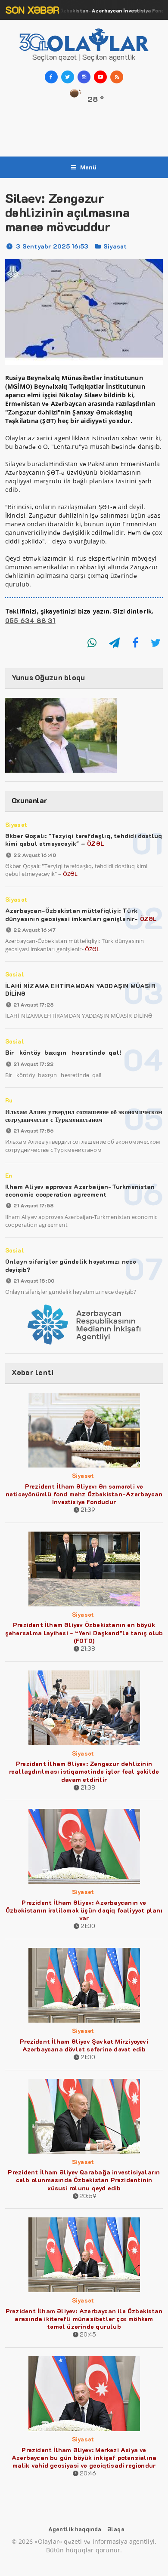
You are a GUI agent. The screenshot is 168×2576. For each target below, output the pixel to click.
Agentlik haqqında (75, 2529)
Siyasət (115, 246)
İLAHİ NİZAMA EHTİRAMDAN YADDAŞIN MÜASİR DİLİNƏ (80, 990)
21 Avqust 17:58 (34, 1205)
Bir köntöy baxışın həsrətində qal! (63, 1052)
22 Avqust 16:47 (34, 930)
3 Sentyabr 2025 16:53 (52, 246)
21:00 (88, 1926)
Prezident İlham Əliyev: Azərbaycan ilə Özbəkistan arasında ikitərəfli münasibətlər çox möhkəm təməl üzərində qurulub (84, 2319)
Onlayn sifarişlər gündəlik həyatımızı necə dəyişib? (71, 1265)
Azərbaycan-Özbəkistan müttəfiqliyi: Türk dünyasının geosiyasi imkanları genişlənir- (81, 914)
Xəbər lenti (33, 1372)
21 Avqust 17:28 (34, 1004)
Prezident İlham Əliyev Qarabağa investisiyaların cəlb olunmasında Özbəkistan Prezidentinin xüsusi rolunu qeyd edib (84, 2180)
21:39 (88, 1509)
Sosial (15, 974)
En (9, 1175)
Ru (9, 1100)
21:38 (88, 1648)
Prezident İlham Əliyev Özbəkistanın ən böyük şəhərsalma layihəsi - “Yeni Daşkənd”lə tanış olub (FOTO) (84, 1632)
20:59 (88, 2196)
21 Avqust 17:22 (33, 1064)
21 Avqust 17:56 (34, 1130)
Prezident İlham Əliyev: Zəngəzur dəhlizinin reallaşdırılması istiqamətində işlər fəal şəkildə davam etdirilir (84, 1771)
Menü (89, 167)
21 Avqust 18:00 (34, 1280)
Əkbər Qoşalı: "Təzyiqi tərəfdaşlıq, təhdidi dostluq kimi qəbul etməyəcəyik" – (84, 840)
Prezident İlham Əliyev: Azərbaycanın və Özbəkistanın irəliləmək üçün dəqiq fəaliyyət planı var (84, 1910)
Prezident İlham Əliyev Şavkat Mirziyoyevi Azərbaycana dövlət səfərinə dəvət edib (84, 2045)
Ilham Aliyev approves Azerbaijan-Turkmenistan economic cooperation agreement (80, 1190)
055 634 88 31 (30, 620)
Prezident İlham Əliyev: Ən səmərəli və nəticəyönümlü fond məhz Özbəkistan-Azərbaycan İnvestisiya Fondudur (84, 1494)
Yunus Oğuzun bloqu (48, 677)
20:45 (88, 2334)
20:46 (88, 2473)
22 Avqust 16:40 (35, 855)
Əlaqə (116, 2529)
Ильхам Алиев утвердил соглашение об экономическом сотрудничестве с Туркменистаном (84, 1116)
